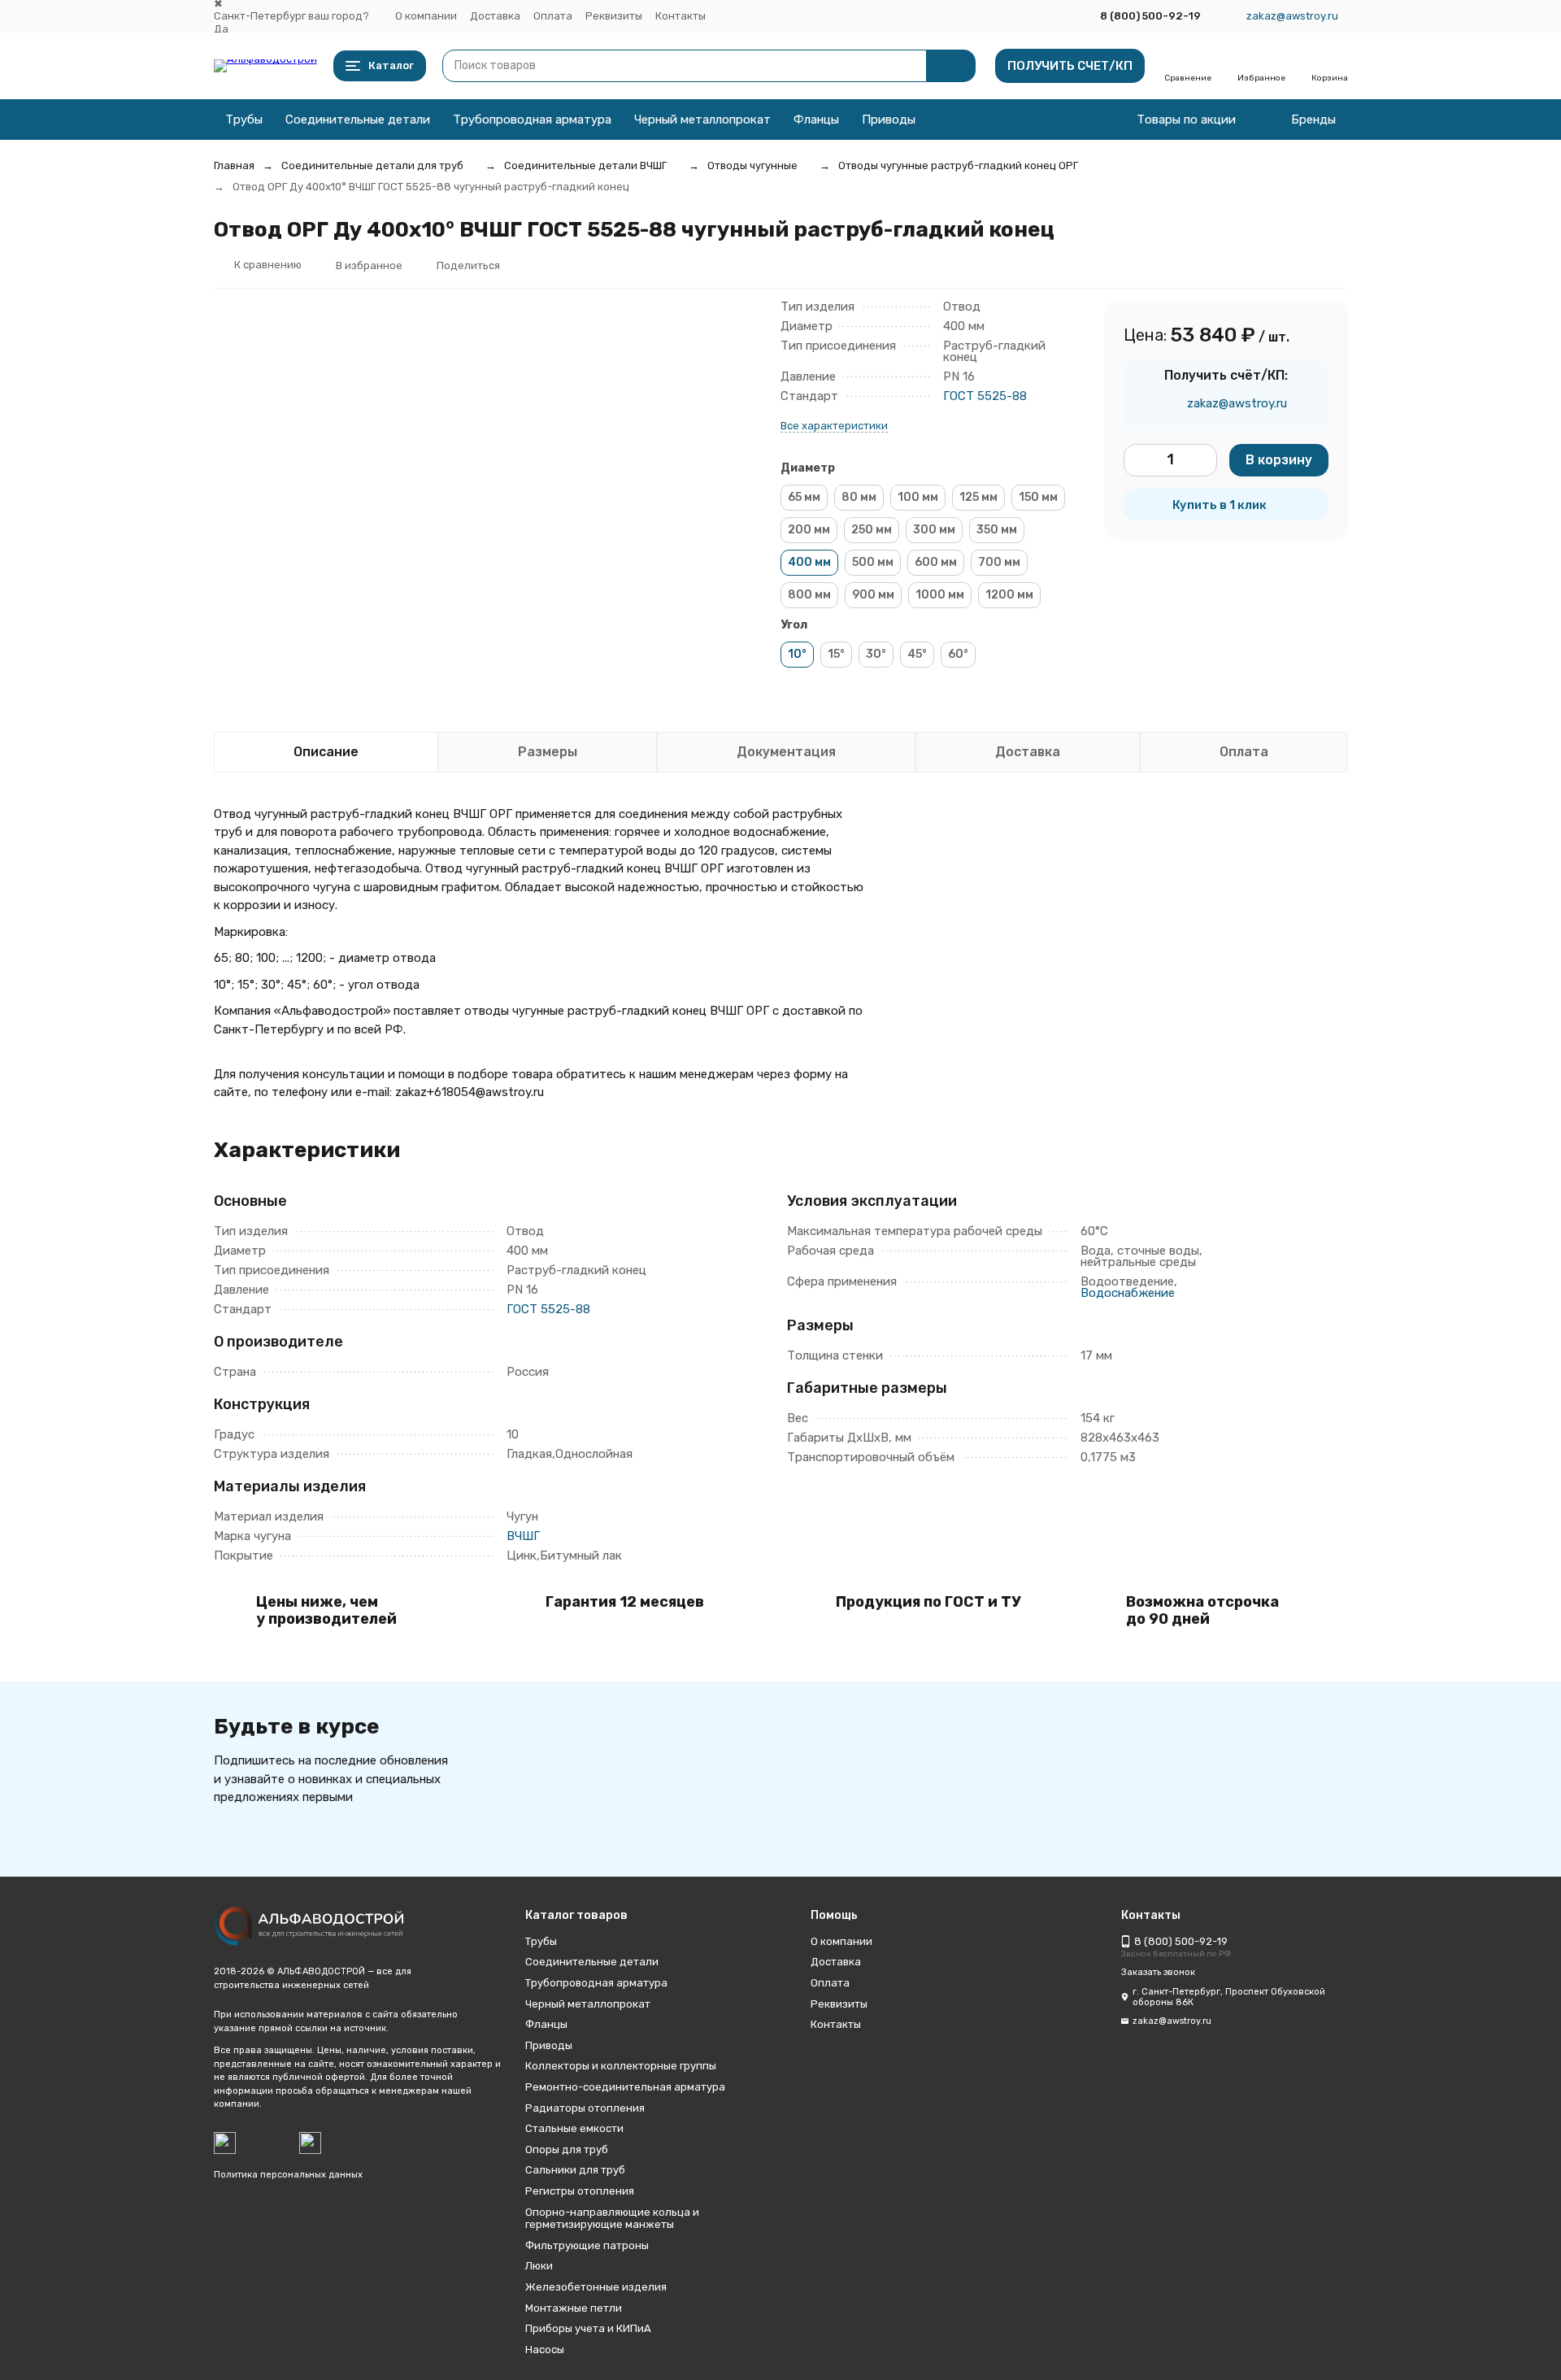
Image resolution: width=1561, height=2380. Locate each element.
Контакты (680, 16)
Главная (234, 165)
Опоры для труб (567, 2149)
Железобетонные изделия (596, 2287)
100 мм (918, 497)
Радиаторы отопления (585, 2108)
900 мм (873, 595)
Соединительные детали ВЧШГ (585, 165)
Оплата (553, 16)
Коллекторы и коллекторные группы (621, 2066)
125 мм (978, 497)
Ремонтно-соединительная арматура (625, 2087)
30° (876, 654)
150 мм (1038, 497)
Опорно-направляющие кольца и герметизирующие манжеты (612, 2219)
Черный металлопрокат (702, 120)
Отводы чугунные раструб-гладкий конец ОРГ (958, 165)
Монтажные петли (574, 2308)
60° (958, 654)
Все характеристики (834, 426)
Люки (539, 2266)
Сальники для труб (575, 2170)
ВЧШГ (523, 1536)
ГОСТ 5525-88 (985, 396)
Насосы (545, 2350)
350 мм (997, 530)
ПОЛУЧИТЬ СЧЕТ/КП (1070, 66)
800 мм (809, 595)
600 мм (936, 562)
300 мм (934, 530)
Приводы (889, 120)
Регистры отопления (580, 2191)
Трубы (244, 120)
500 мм (873, 562)
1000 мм (940, 595)
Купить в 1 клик (1220, 505)
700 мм (999, 562)
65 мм (804, 497)
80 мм (859, 497)
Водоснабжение (1128, 1293)
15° (836, 654)
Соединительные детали (358, 120)
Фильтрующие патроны (587, 2245)
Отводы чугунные (752, 165)
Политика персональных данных (288, 2175)
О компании (426, 16)
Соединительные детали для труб (372, 165)
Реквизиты (614, 16)
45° (917, 654)
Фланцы (816, 120)
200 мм (809, 530)
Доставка (495, 16)
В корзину (1279, 460)
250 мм (872, 530)
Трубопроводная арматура (532, 120)
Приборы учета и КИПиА (588, 2328)
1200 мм (1009, 595)
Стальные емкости (574, 2128)
